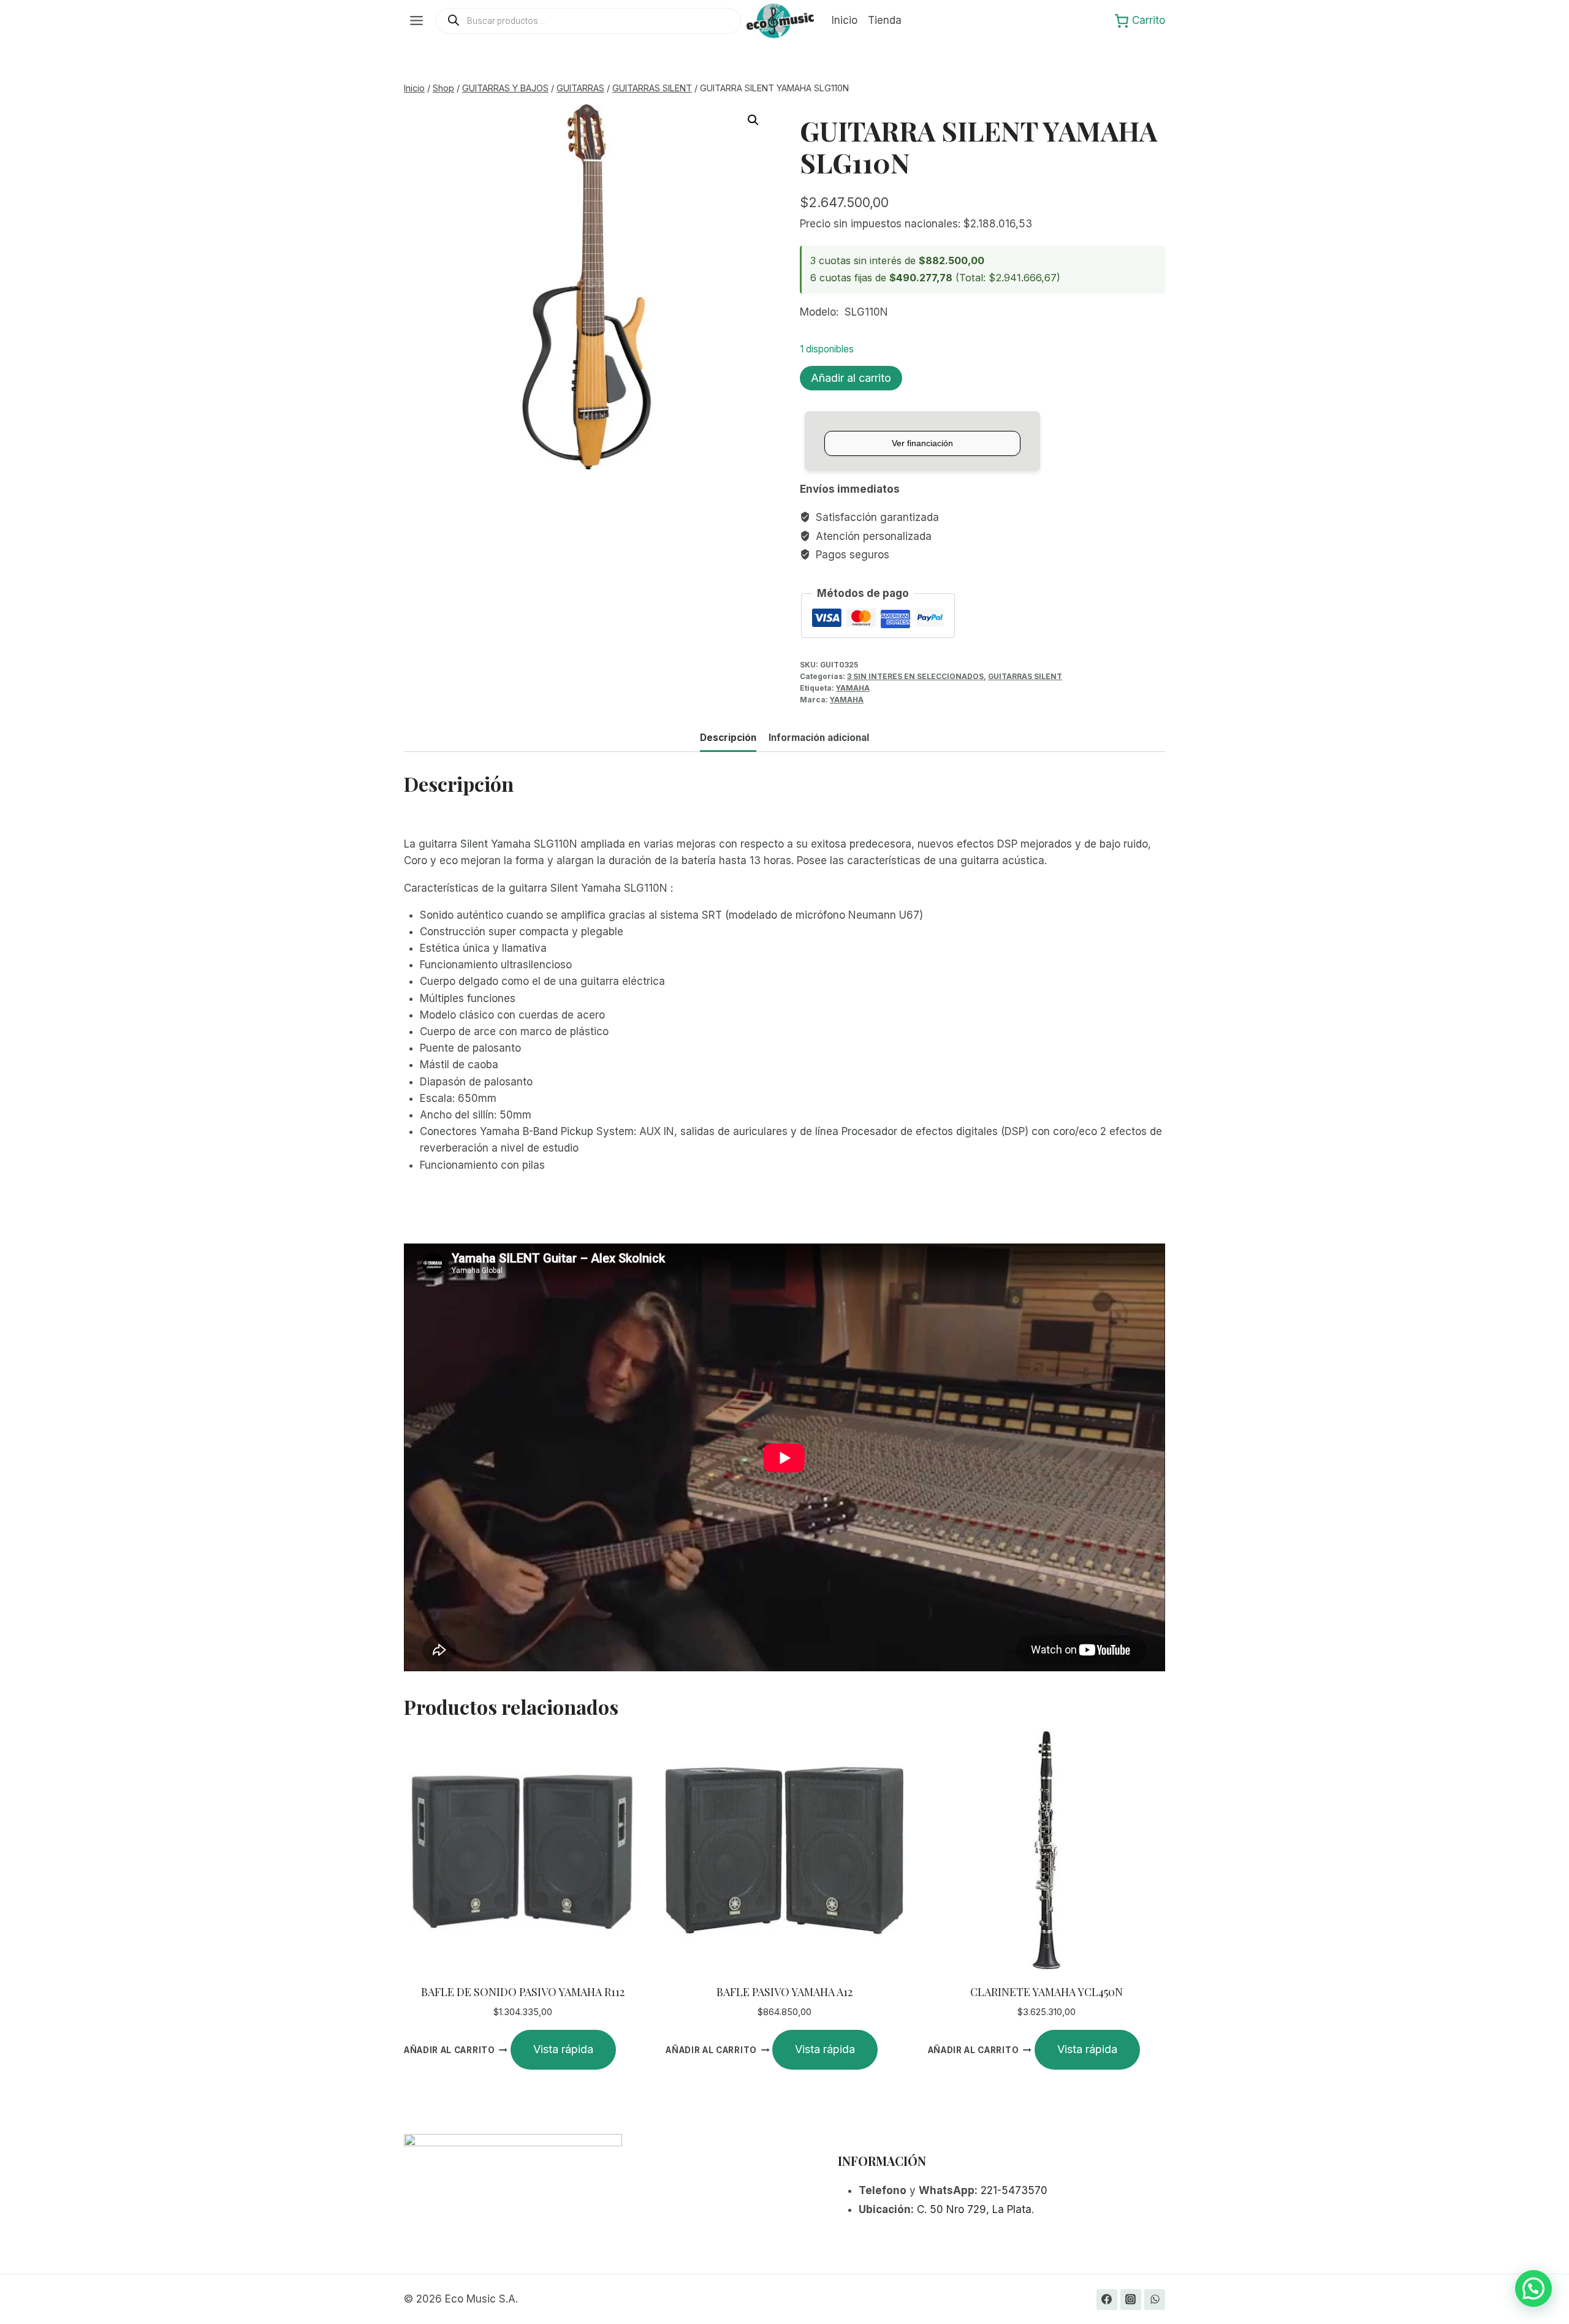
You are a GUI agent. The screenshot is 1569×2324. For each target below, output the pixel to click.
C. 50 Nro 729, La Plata (974, 2209)
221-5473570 (1014, 2190)
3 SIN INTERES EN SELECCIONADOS (915, 676)
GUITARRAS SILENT (1025, 676)
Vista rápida (563, 2049)
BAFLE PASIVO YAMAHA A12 (784, 1992)
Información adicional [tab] (819, 738)
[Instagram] (1131, 2299)
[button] (753, 120)
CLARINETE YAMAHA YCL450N (1047, 1992)
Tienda (885, 20)
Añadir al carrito (851, 378)
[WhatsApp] (1155, 2299)
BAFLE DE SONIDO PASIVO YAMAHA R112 (523, 1992)
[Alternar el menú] (416, 21)
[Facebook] (1107, 2299)
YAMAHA (853, 688)
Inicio (845, 20)
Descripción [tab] (728, 738)
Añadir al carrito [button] (450, 2050)
